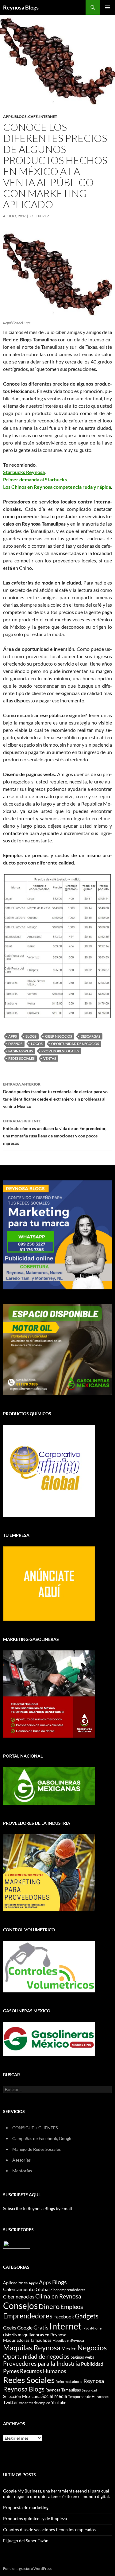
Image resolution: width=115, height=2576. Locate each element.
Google (25, 2327)
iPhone (96, 2328)
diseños (15, 1044)
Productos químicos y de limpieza (35, 2518)
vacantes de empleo (35, 2403)
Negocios (92, 2348)
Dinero (49, 2306)
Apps (8, 117)
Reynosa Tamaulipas (63, 2390)
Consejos (20, 2306)
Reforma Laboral (69, 2382)
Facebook (64, 2317)
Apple (33, 2283)
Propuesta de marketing (26, 2507)
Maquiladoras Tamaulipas (27, 2340)
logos (37, 1044)
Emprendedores (28, 2316)
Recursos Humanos (43, 2371)
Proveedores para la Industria (42, 2364)
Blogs (21, 117)
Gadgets (87, 2316)
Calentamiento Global (26, 2289)
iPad (86, 2328)
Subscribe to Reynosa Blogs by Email (38, 2208)
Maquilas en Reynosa (68, 2340)
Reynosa (94, 2381)
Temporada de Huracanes (89, 2397)
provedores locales (60, 1051)
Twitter (11, 2402)
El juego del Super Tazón (26, 2541)
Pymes (11, 2371)
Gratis (41, 2327)
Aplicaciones (15, 2283)
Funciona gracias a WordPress (27, 2568)
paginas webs (21, 1051)
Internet (48, 117)
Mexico (69, 2349)
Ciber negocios (59, 1036)
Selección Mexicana (22, 2396)
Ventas (50, 1058)
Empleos (72, 2307)
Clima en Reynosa (58, 2296)
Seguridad (89, 2390)
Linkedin (10, 2335)
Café (33, 117)
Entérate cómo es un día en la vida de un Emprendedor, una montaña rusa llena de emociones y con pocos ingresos (55, 1132)
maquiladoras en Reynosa (42, 2335)
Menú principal (108, 7)
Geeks (10, 2328)
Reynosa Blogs (21, 7)
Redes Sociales (21, 1058)
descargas (90, 1036)
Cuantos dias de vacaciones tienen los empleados (49, 2529)
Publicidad (92, 2364)
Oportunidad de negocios (75, 1044)
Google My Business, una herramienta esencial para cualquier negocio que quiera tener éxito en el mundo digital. (57, 2494)
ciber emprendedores (68, 2290)
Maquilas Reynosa (32, 2348)
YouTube (59, 2403)
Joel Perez (39, 216)
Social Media (54, 2396)
